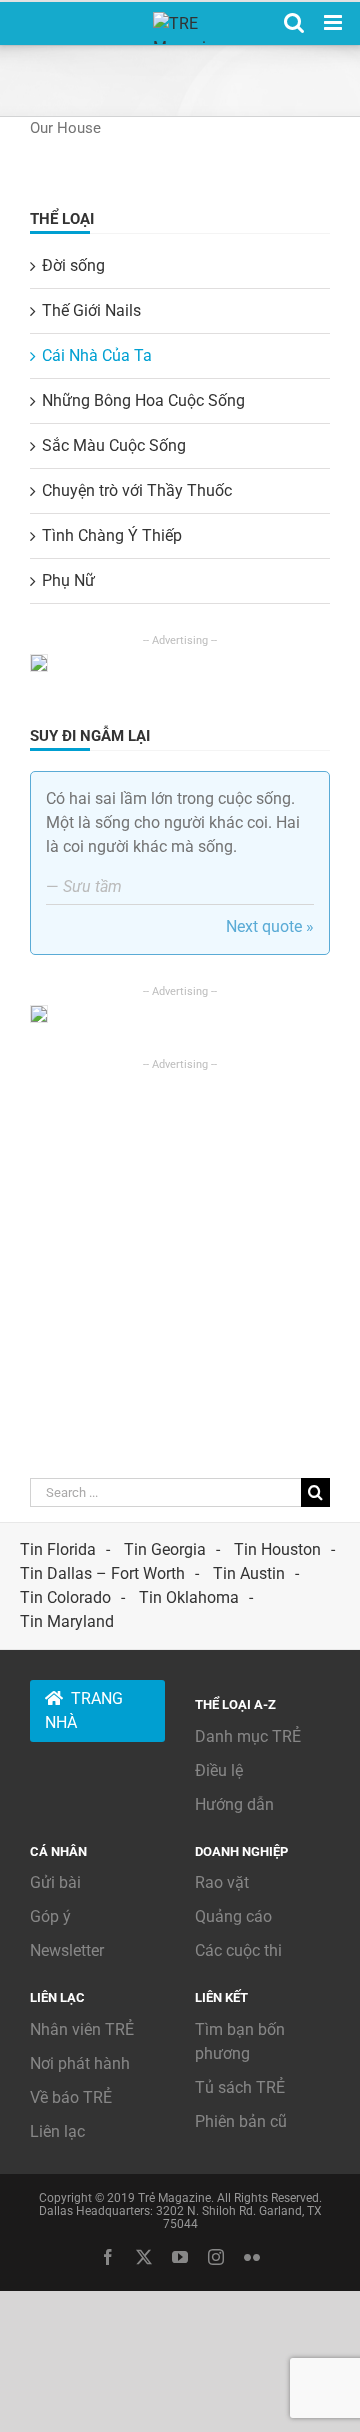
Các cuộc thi (238, 1950)
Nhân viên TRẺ (82, 2029)
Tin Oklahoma (189, 1597)
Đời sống (73, 265)
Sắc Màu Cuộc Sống (114, 445)
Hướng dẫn (234, 1804)
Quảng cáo (233, 1916)
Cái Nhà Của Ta (97, 355)
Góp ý (50, 1916)
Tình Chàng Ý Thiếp (112, 535)
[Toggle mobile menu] (334, 22)
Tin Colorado (65, 1597)
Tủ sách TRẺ (240, 2087)
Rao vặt (222, 1882)
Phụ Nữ (68, 580)
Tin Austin (249, 1573)
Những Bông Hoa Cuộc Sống (143, 400)
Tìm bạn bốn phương (240, 2041)
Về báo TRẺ (71, 2097)
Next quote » (270, 926)
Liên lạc (57, 2131)
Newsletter (67, 1950)
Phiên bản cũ (241, 2121)
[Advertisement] (180, 1253)
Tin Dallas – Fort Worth (102, 1573)
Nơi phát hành (80, 2063)
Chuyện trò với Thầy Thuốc (137, 490)
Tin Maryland (67, 1621)
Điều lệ (219, 1770)
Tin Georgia (165, 1549)
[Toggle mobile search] (294, 22)
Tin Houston (277, 1549)
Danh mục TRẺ (248, 1736)
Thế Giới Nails (91, 310)
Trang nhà (84, 1710)
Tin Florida (58, 1549)
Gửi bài (55, 1882)
